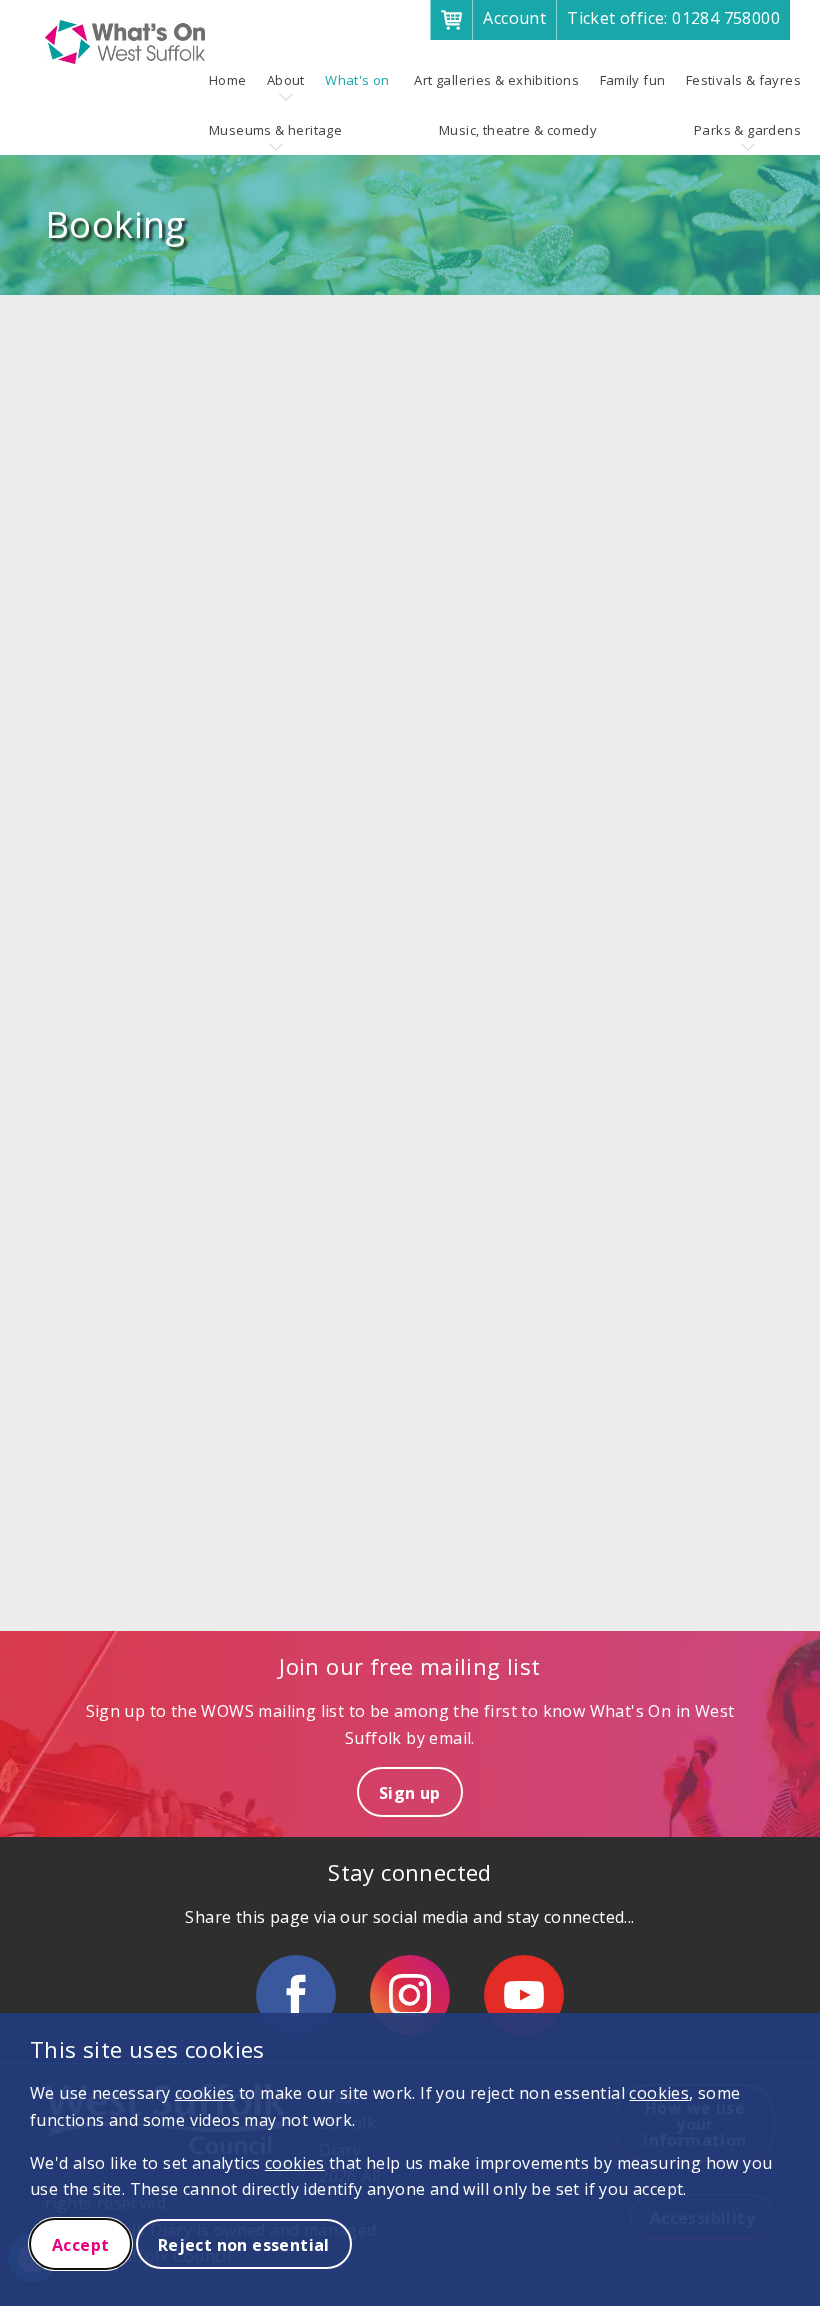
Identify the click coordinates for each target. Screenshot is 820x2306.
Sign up (410, 1793)
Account (514, 18)
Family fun (633, 80)
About (286, 80)
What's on (357, 80)
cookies (205, 2093)
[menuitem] (228, 80)
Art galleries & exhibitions (496, 80)
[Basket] (451, 20)
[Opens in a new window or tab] (296, 1995)
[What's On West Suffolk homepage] (125, 42)
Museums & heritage (275, 130)
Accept (80, 2245)
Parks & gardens (747, 130)
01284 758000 (673, 18)
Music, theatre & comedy (518, 130)
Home (228, 80)
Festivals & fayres (743, 80)
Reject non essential (244, 2245)
